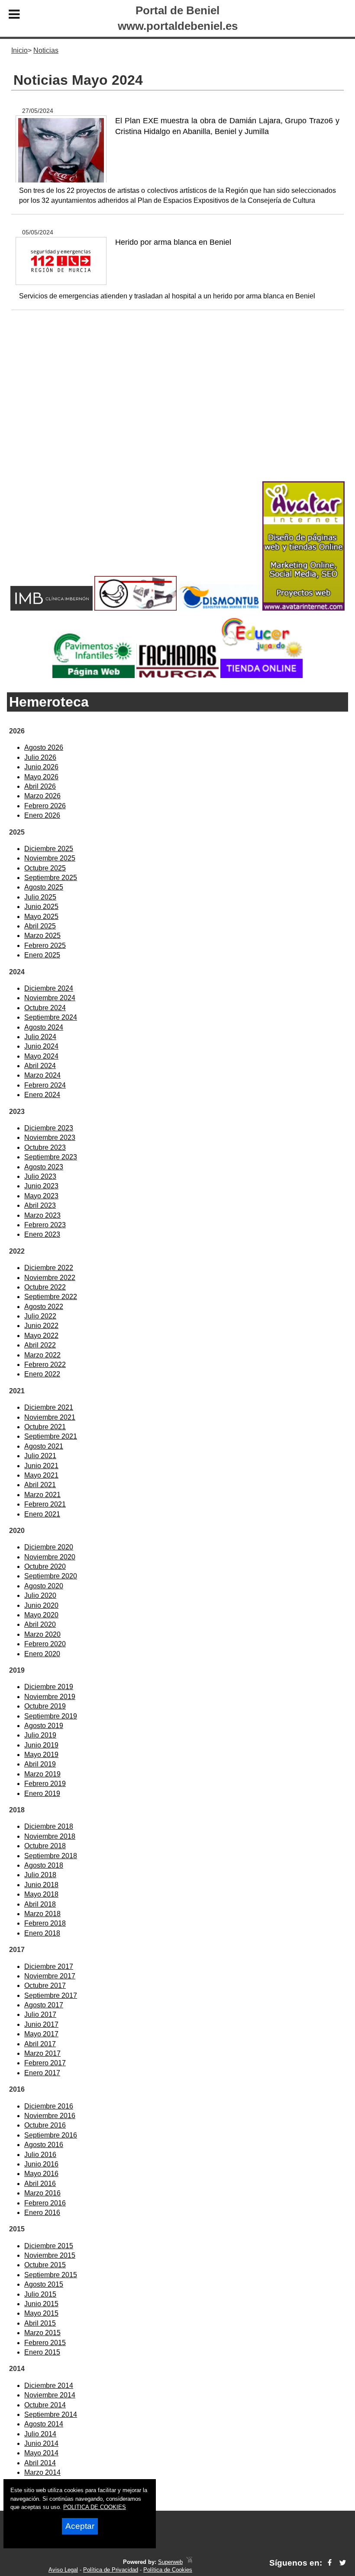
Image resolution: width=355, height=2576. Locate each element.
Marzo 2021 (42, 1495)
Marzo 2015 (42, 2333)
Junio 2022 (41, 1326)
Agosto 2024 (44, 1027)
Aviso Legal (63, 2570)
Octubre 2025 (45, 868)
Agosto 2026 (44, 747)
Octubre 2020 (45, 1566)
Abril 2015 (40, 2323)
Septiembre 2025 (51, 878)
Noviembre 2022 (50, 1278)
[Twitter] (343, 2563)
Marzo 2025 (42, 936)
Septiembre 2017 (51, 1995)
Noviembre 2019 (50, 1697)
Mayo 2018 (41, 1894)
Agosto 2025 (44, 887)
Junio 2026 (41, 767)
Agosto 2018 (44, 1865)
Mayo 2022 (41, 1336)
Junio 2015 (41, 2304)
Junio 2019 (41, 1745)
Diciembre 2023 (49, 1128)
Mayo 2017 (41, 2034)
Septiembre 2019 (51, 1716)
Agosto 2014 (44, 2424)
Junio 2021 (41, 1466)
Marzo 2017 (42, 2053)
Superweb (170, 2562)
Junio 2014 (41, 2443)
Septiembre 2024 (51, 1017)
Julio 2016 (40, 2155)
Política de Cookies (168, 2570)
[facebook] (330, 2563)
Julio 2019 (40, 1735)
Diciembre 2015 (49, 2246)
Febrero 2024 (45, 1085)
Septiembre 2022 (51, 1297)
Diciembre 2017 (49, 1966)
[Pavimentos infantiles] (94, 676)
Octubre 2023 (45, 1147)
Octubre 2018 (45, 1846)
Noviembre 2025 (50, 858)
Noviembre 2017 (50, 1976)
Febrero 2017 (45, 2063)
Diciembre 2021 (49, 1407)
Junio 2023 (41, 1186)
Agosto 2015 (44, 2284)
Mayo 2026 (41, 777)
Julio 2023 (40, 1176)
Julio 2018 (40, 1875)
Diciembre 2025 (49, 849)
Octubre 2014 (45, 2405)
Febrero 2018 (45, 1923)
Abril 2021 (40, 1485)
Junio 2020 (41, 1605)
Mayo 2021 (41, 1475)
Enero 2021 (42, 1514)
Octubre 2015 (45, 2265)
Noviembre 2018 (50, 1836)
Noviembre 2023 (50, 1138)
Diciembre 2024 (49, 988)
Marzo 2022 (42, 1355)
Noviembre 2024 (50, 998)
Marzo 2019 (42, 1774)
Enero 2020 (42, 1654)
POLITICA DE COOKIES (95, 2507)
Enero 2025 (42, 955)
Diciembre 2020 (49, 1547)
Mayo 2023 (41, 1196)
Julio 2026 (40, 757)
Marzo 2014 (42, 2472)
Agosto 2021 (44, 1446)
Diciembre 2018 (49, 1826)
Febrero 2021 (45, 1504)
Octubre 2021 (45, 1427)
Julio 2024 (40, 1037)
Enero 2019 (42, 1794)
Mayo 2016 (41, 2174)
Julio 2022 (40, 1316)
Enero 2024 (42, 1095)
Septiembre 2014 (51, 2414)
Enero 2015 (42, 2352)
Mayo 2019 (41, 1755)
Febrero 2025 (45, 946)
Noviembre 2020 (50, 1557)
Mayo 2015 (41, 2313)
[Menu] (14, 16)
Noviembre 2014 (50, 2395)
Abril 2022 (40, 1345)
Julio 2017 (40, 2014)
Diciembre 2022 (49, 1268)
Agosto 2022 (44, 1307)
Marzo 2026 (42, 796)
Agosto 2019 (44, 1726)
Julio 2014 (40, 2434)
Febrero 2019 (45, 1784)
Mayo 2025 (41, 917)
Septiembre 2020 (51, 1576)
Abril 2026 (40, 786)
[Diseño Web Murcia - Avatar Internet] (189, 2562)
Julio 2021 (40, 1456)
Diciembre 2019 (49, 1687)
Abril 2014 (40, 2463)
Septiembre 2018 (51, 1856)
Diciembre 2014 (49, 2386)
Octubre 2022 (45, 1287)
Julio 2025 (40, 897)
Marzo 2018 (42, 1914)
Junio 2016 (41, 2164)
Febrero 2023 (45, 1225)
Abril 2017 (40, 2044)
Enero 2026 (42, 815)
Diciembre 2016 (49, 2106)
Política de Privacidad (111, 2570)
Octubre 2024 (45, 1008)
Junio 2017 (41, 2024)
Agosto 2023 (44, 1167)
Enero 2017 (42, 2073)
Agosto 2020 (44, 1586)
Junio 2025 (41, 907)
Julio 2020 (40, 1595)
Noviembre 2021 (50, 1417)
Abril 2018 (40, 1904)
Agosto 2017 (44, 2005)
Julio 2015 (40, 2294)
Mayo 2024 (41, 1056)
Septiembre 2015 (51, 2275)
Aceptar (80, 2526)
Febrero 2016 (45, 2203)
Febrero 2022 (45, 1365)
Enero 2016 (42, 2213)
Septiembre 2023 (51, 1157)
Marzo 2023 (42, 1215)
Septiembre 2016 (51, 2135)
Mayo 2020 (41, 1615)
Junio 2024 (41, 1046)
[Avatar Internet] (303, 608)
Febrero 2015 (45, 2343)
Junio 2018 (41, 1885)
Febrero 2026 (45, 806)
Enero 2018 (42, 1933)
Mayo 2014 (41, 2453)
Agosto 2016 (44, 2145)
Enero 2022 (42, 1374)
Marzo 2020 (42, 1634)
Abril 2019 (40, 1764)
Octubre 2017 (45, 1986)
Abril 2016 (40, 2184)
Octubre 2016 (45, 2125)
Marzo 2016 (42, 2193)
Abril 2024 (40, 1066)
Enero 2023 (42, 1234)
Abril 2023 (40, 1205)
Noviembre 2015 (50, 2255)
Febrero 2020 (45, 1644)
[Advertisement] (177, 410)
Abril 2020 (40, 1624)
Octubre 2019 (45, 1706)
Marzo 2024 (42, 1075)
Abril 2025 (40, 926)
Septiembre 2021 (51, 1436)
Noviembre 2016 (50, 2116)
